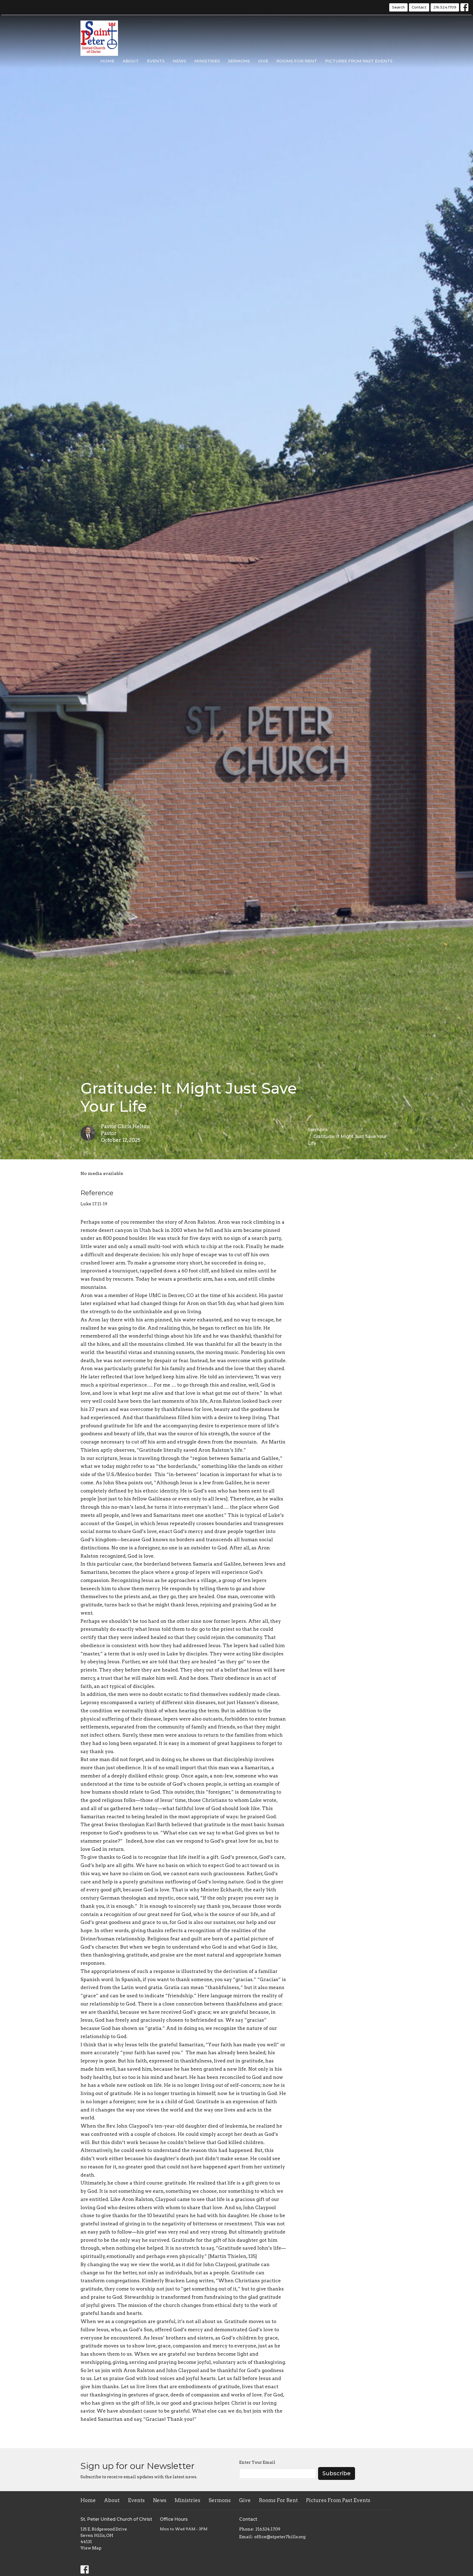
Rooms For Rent (297, 61)
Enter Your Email (257, 2462)
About (131, 61)
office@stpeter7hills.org (280, 2537)
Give (263, 61)
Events (156, 61)
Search (398, 7)
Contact (419, 7)
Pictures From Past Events (359, 61)
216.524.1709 (445, 7)
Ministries (207, 61)
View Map (91, 2548)
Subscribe (337, 2473)
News (179, 61)
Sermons (239, 61)
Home (107, 61)
